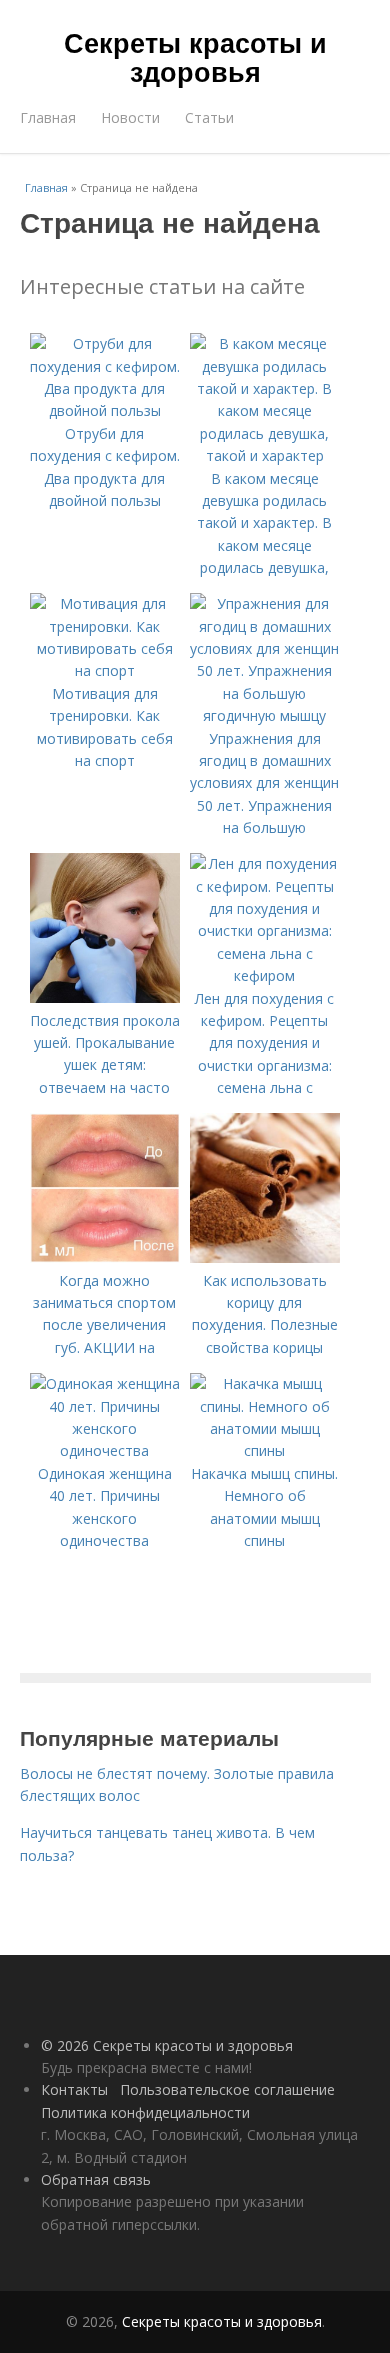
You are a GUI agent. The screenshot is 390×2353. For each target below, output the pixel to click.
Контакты (74, 2089)
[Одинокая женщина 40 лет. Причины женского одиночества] (105, 1450)
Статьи (209, 117)
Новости (130, 117)
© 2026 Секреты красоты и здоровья (167, 2045)
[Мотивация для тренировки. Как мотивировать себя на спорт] (105, 670)
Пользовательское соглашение (227, 2089)
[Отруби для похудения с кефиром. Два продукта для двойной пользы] (105, 410)
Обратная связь (96, 2179)
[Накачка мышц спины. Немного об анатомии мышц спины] (265, 1450)
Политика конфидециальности (145, 2112)
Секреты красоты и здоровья (195, 56)
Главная (48, 117)
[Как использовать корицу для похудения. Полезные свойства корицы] (265, 1257)
